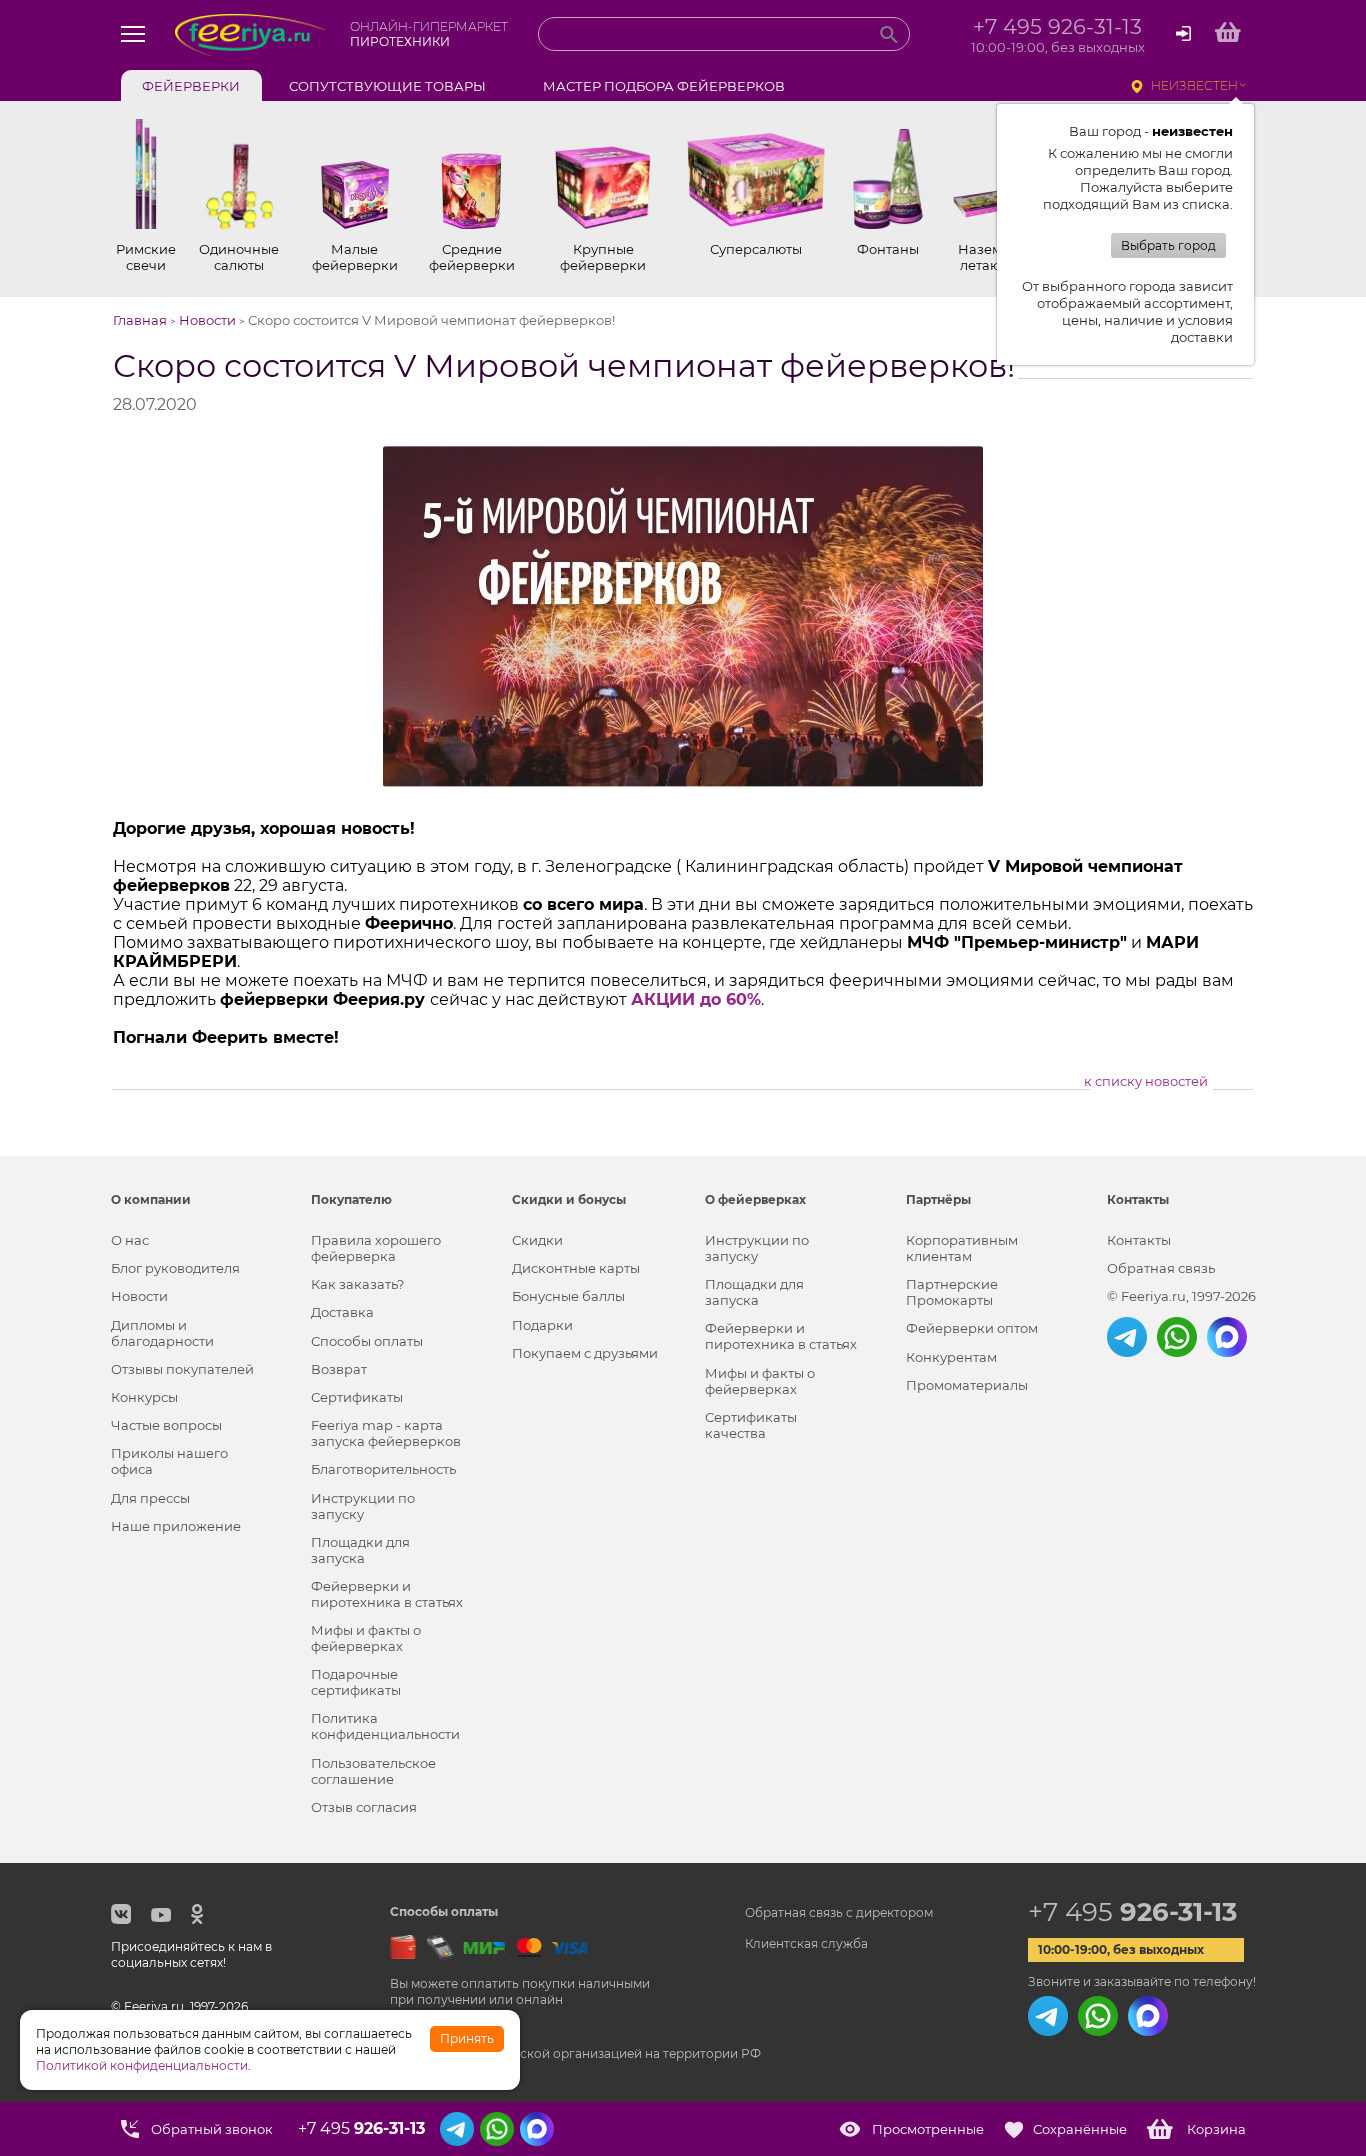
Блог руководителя (175, 1268)
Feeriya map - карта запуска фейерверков (386, 1433)
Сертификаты (357, 1397)
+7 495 (1132, 1912)
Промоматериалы (967, 1385)
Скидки (537, 1240)
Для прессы (150, 1498)
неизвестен (1194, 85)
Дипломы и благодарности (162, 1333)
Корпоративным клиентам (962, 1248)
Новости (139, 1296)
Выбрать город (1168, 245)
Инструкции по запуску (363, 1506)
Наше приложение (176, 1526)
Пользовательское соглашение (373, 1771)
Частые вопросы (166, 1425)
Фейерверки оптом (972, 1328)
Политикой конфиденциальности (142, 2065)
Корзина (1216, 2129)
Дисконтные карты (576, 1268)
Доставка (342, 1312)
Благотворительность (383, 1469)
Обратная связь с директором (839, 1912)
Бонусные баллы (568, 1296)
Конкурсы (144, 1397)
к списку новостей (1146, 1081)
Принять (467, 2038)
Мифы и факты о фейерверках (366, 1638)
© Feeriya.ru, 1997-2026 (1181, 1296)
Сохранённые (1080, 2129)
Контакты (1139, 1240)
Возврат (339, 1369)
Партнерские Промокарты (952, 1292)
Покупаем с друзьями (585, 1353)
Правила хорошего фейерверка (376, 1248)
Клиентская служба (806, 1943)
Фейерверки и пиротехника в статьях (387, 1594)
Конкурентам (951, 1357)
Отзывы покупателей (182, 1369)
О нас (130, 1240)
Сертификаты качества (751, 1425)
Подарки (542, 1325)
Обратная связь (1161, 1268)
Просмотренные (928, 2129)
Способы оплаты (367, 1341)
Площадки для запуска (360, 1550)
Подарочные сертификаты (356, 1682)
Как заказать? (357, 1284)
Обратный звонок (212, 2129)
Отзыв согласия (364, 1807)
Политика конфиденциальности (385, 1726)
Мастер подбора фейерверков (664, 86)
